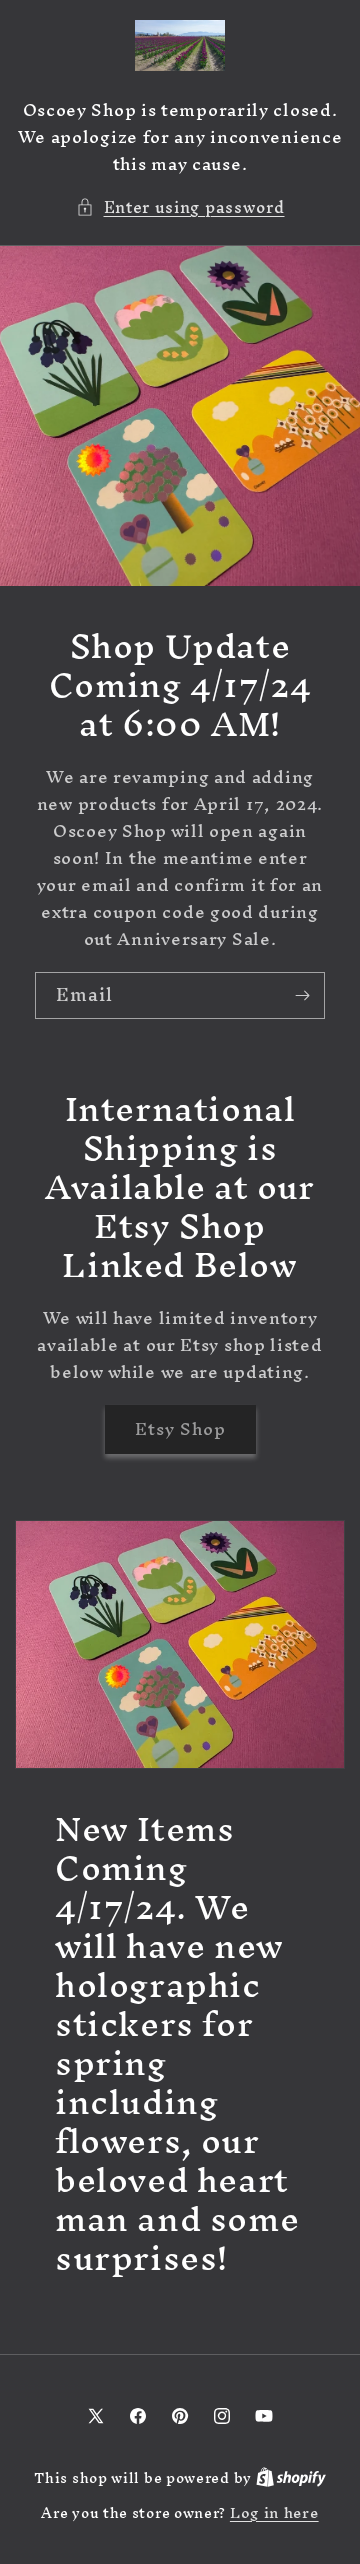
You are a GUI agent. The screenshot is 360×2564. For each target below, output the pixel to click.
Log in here (274, 2513)
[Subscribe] (302, 995)
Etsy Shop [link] (180, 1428)
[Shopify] (291, 2477)
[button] (180, 207)
